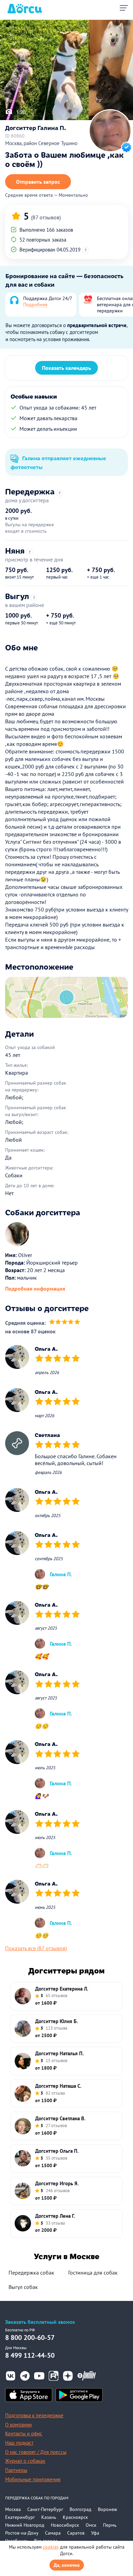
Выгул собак (23, 2287)
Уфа (95, 2533)
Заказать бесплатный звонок (40, 2322)
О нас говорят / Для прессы (36, 2452)
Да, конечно (67, 2565)
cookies (51, 2547)
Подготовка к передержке (34, 2415)
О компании (18, 2425)
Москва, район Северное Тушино (41, 143)
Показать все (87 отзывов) (36, 1948)
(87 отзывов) (46, 217)
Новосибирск (65, 2525)
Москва (13, 2509)
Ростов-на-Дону (22, 2533)
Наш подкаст (19, 2443)
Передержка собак (31, 2273)
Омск (91, 2525)
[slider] (65, 1323)
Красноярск (75, 2517)
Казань (49, 2517)
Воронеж (107, 2509)
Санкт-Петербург (45, 2509)
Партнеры (16, 2470)
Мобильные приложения (33, 2479)
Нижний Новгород (25, 2525)
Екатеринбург (20, 2517)
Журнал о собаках (25, 2461)
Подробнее (35, 305)
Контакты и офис (24, 2433)
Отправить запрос (38, 182)
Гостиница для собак (93, 2273)
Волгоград (80, 2509)
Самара (53, 2533)
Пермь (110, 2525)
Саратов (76, 2533)
